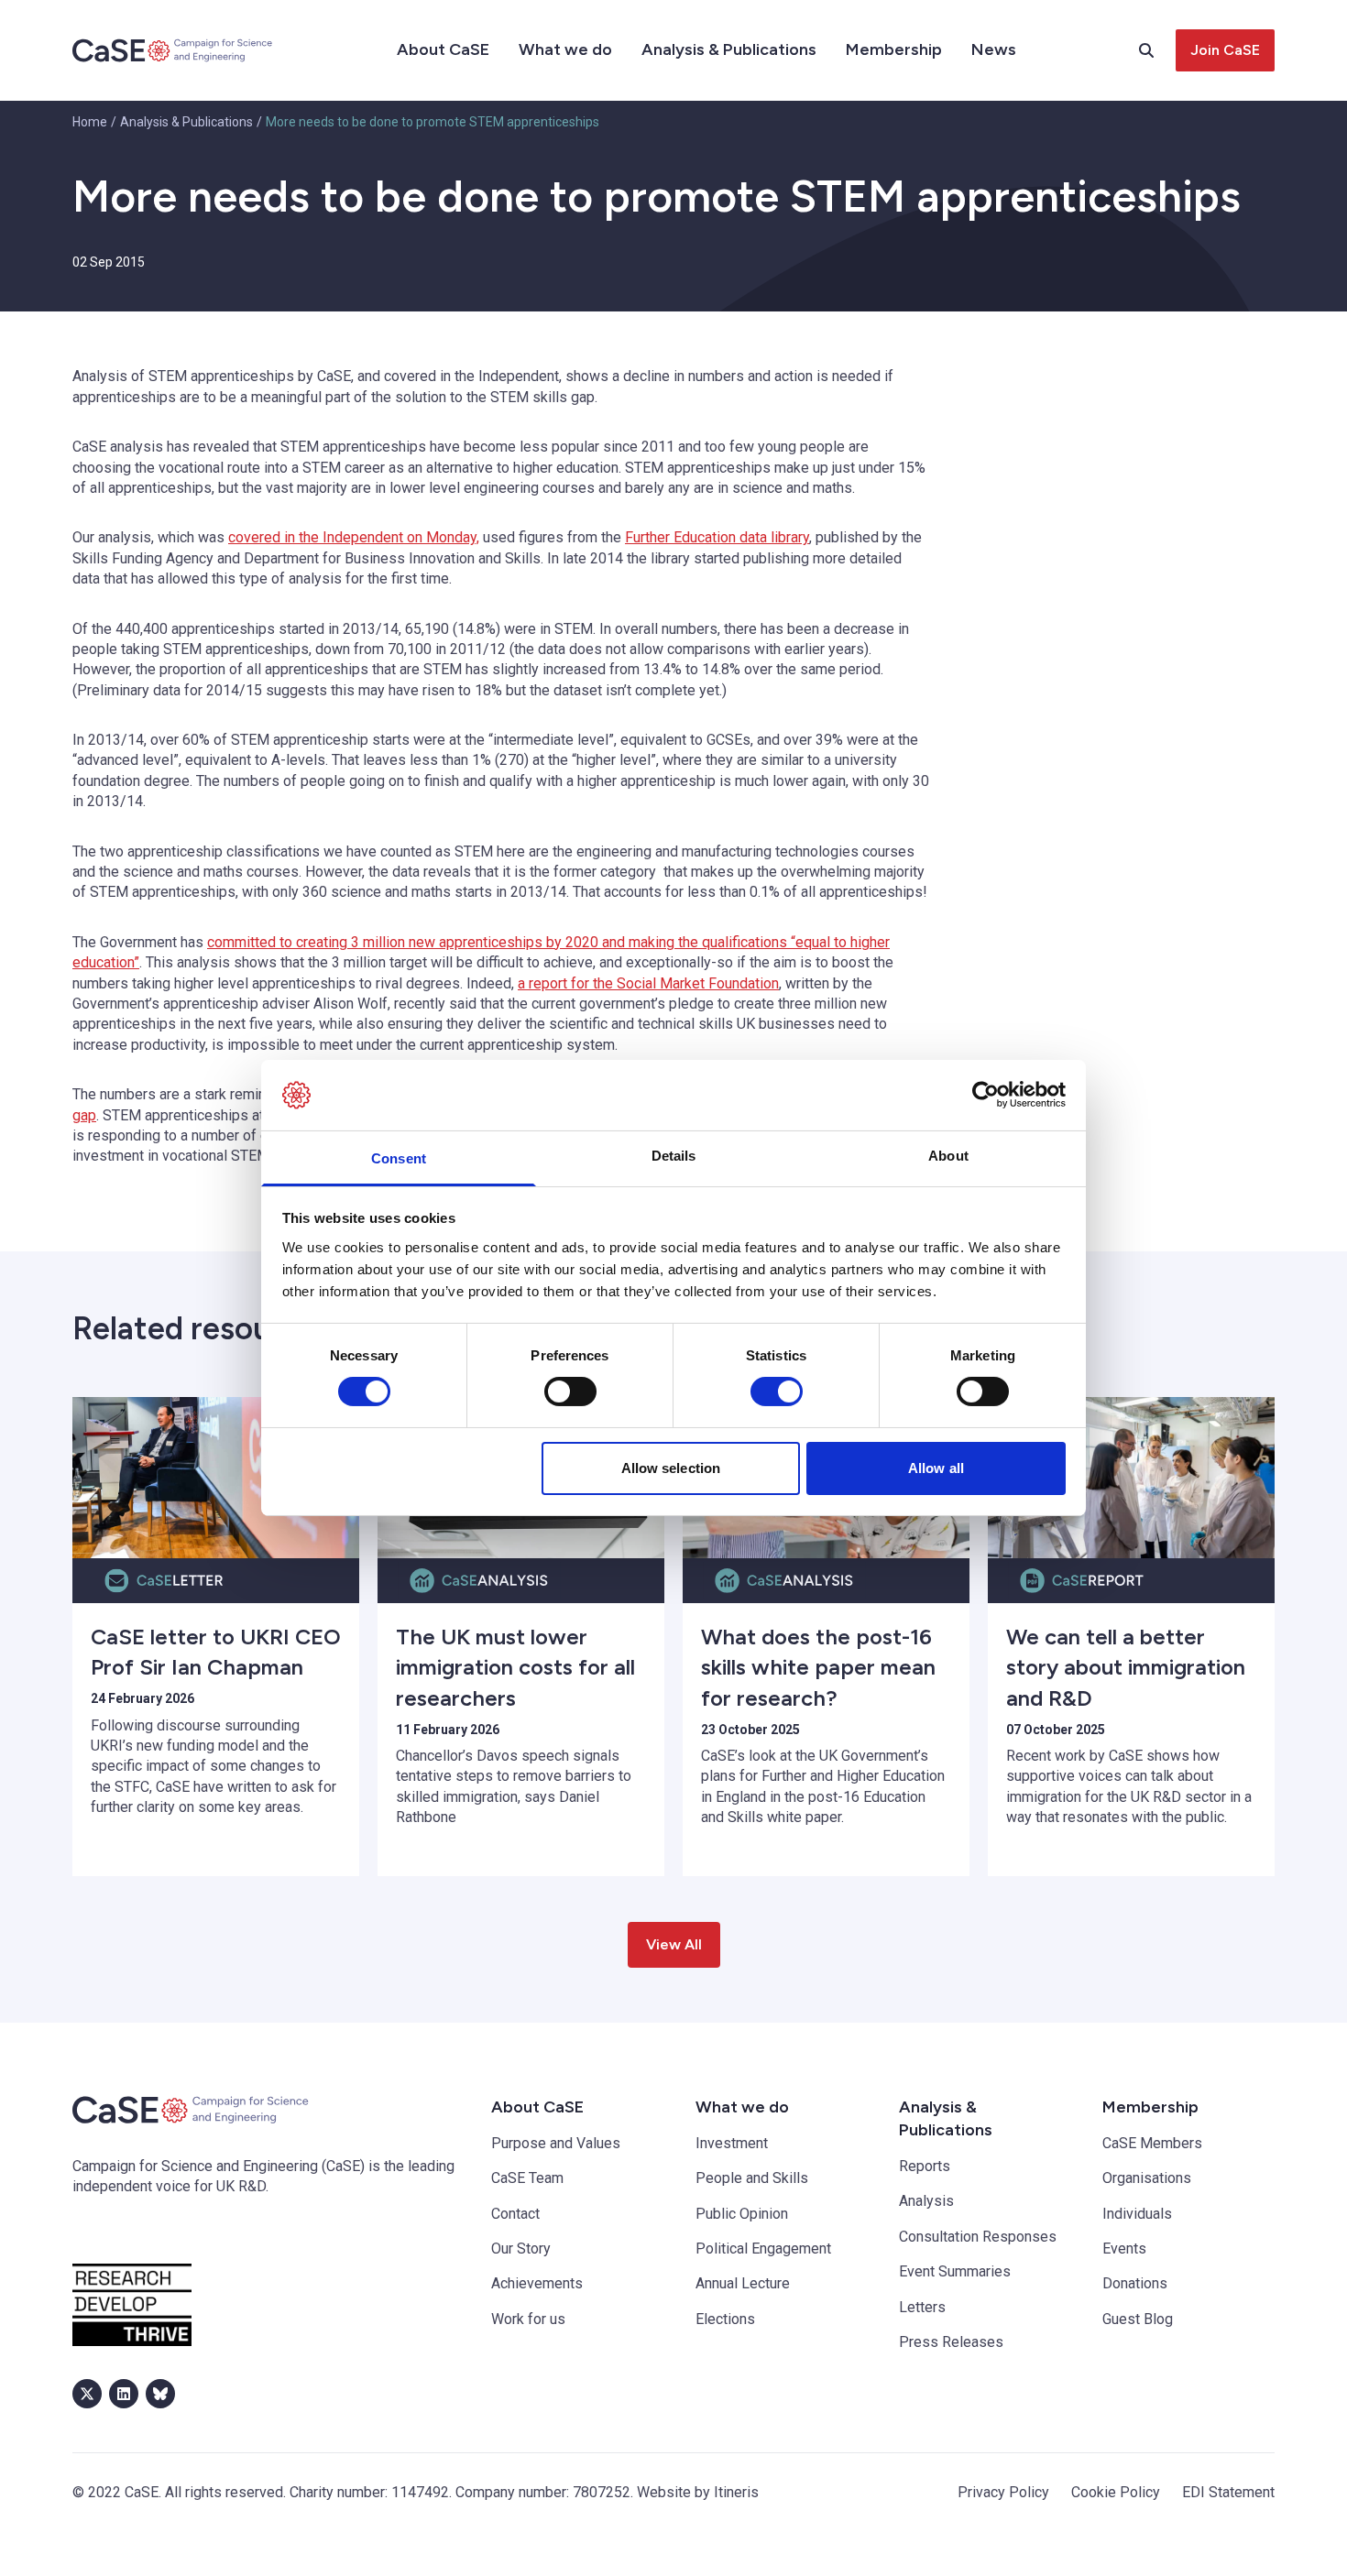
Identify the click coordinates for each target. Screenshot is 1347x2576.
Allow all (936, 1468)
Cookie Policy (1116, 2492)
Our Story (521, 2249)
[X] (87, 2394)
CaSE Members (1152, 2143)
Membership (894, 49)
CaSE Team (527, 2178)
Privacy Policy (1003, 2492)
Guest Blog (1138, 2319)
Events (1124, 2249)
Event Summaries (955, 2271)
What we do (565, 49)
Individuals (1137, 2214)
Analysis (926, 2201)
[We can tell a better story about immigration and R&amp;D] (1131, 1478)
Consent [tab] (399, 1158)
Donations (1135, 2283)
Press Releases (951, 2342)
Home (90, 122)
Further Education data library (717, 537)
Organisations (1147, 2178)
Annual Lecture (743, 2283)
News (994, 49)
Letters (922, 2307)
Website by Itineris (698, 2492)
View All (674, 1944)
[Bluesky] (160, 2394)
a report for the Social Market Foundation (648, 983)
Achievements (537, 2283)
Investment (732, 2143)
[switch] (570, 1392)
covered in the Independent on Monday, (354, 537)
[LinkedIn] (124, 2394)
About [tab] (948, 1156)
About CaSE (443, 49)
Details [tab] (674, 1156)
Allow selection (671, 1468)
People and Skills (752, 2178)
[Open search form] (1157, 50)
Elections (725, 2319)
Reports (925, 2166)
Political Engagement (763, 2249)
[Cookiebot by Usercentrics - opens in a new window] (986, 1095)
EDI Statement (1228, 2492)
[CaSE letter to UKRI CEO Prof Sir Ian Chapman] (216, 1478)
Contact (515, 2214)
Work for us (528, 2319)
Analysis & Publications (729, 49)
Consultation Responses (978, 2237)
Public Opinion (742, 2214)
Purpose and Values (556, 2143)
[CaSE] (173, 50)
